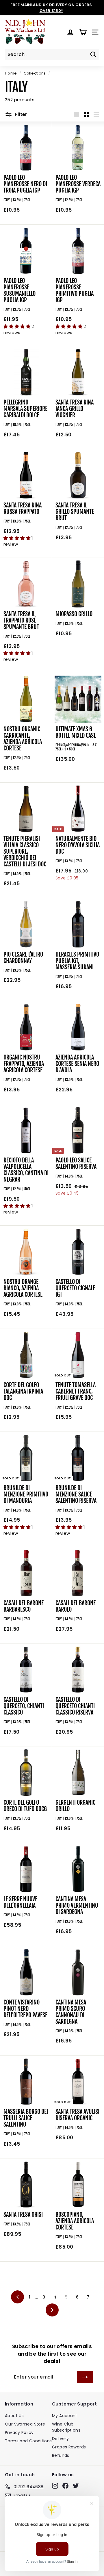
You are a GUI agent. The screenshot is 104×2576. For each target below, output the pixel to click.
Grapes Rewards (69, 2447)
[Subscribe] (85, 2377)
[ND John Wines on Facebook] (65, 2486)
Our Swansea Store (25, 2424)
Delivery (60, 2439)
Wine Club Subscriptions (66, 2427)
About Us (14, 2416)
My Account (65, 2416)
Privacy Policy (19, 2432)
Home (11, 73)
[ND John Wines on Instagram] (55, 2486)
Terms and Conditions (28, 2441)
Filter (21, 114)
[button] (17, 326)
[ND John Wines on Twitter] (76, 2486)
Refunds (61, 2455)
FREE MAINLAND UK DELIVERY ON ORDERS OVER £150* (51, 8)
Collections (35, 73)
